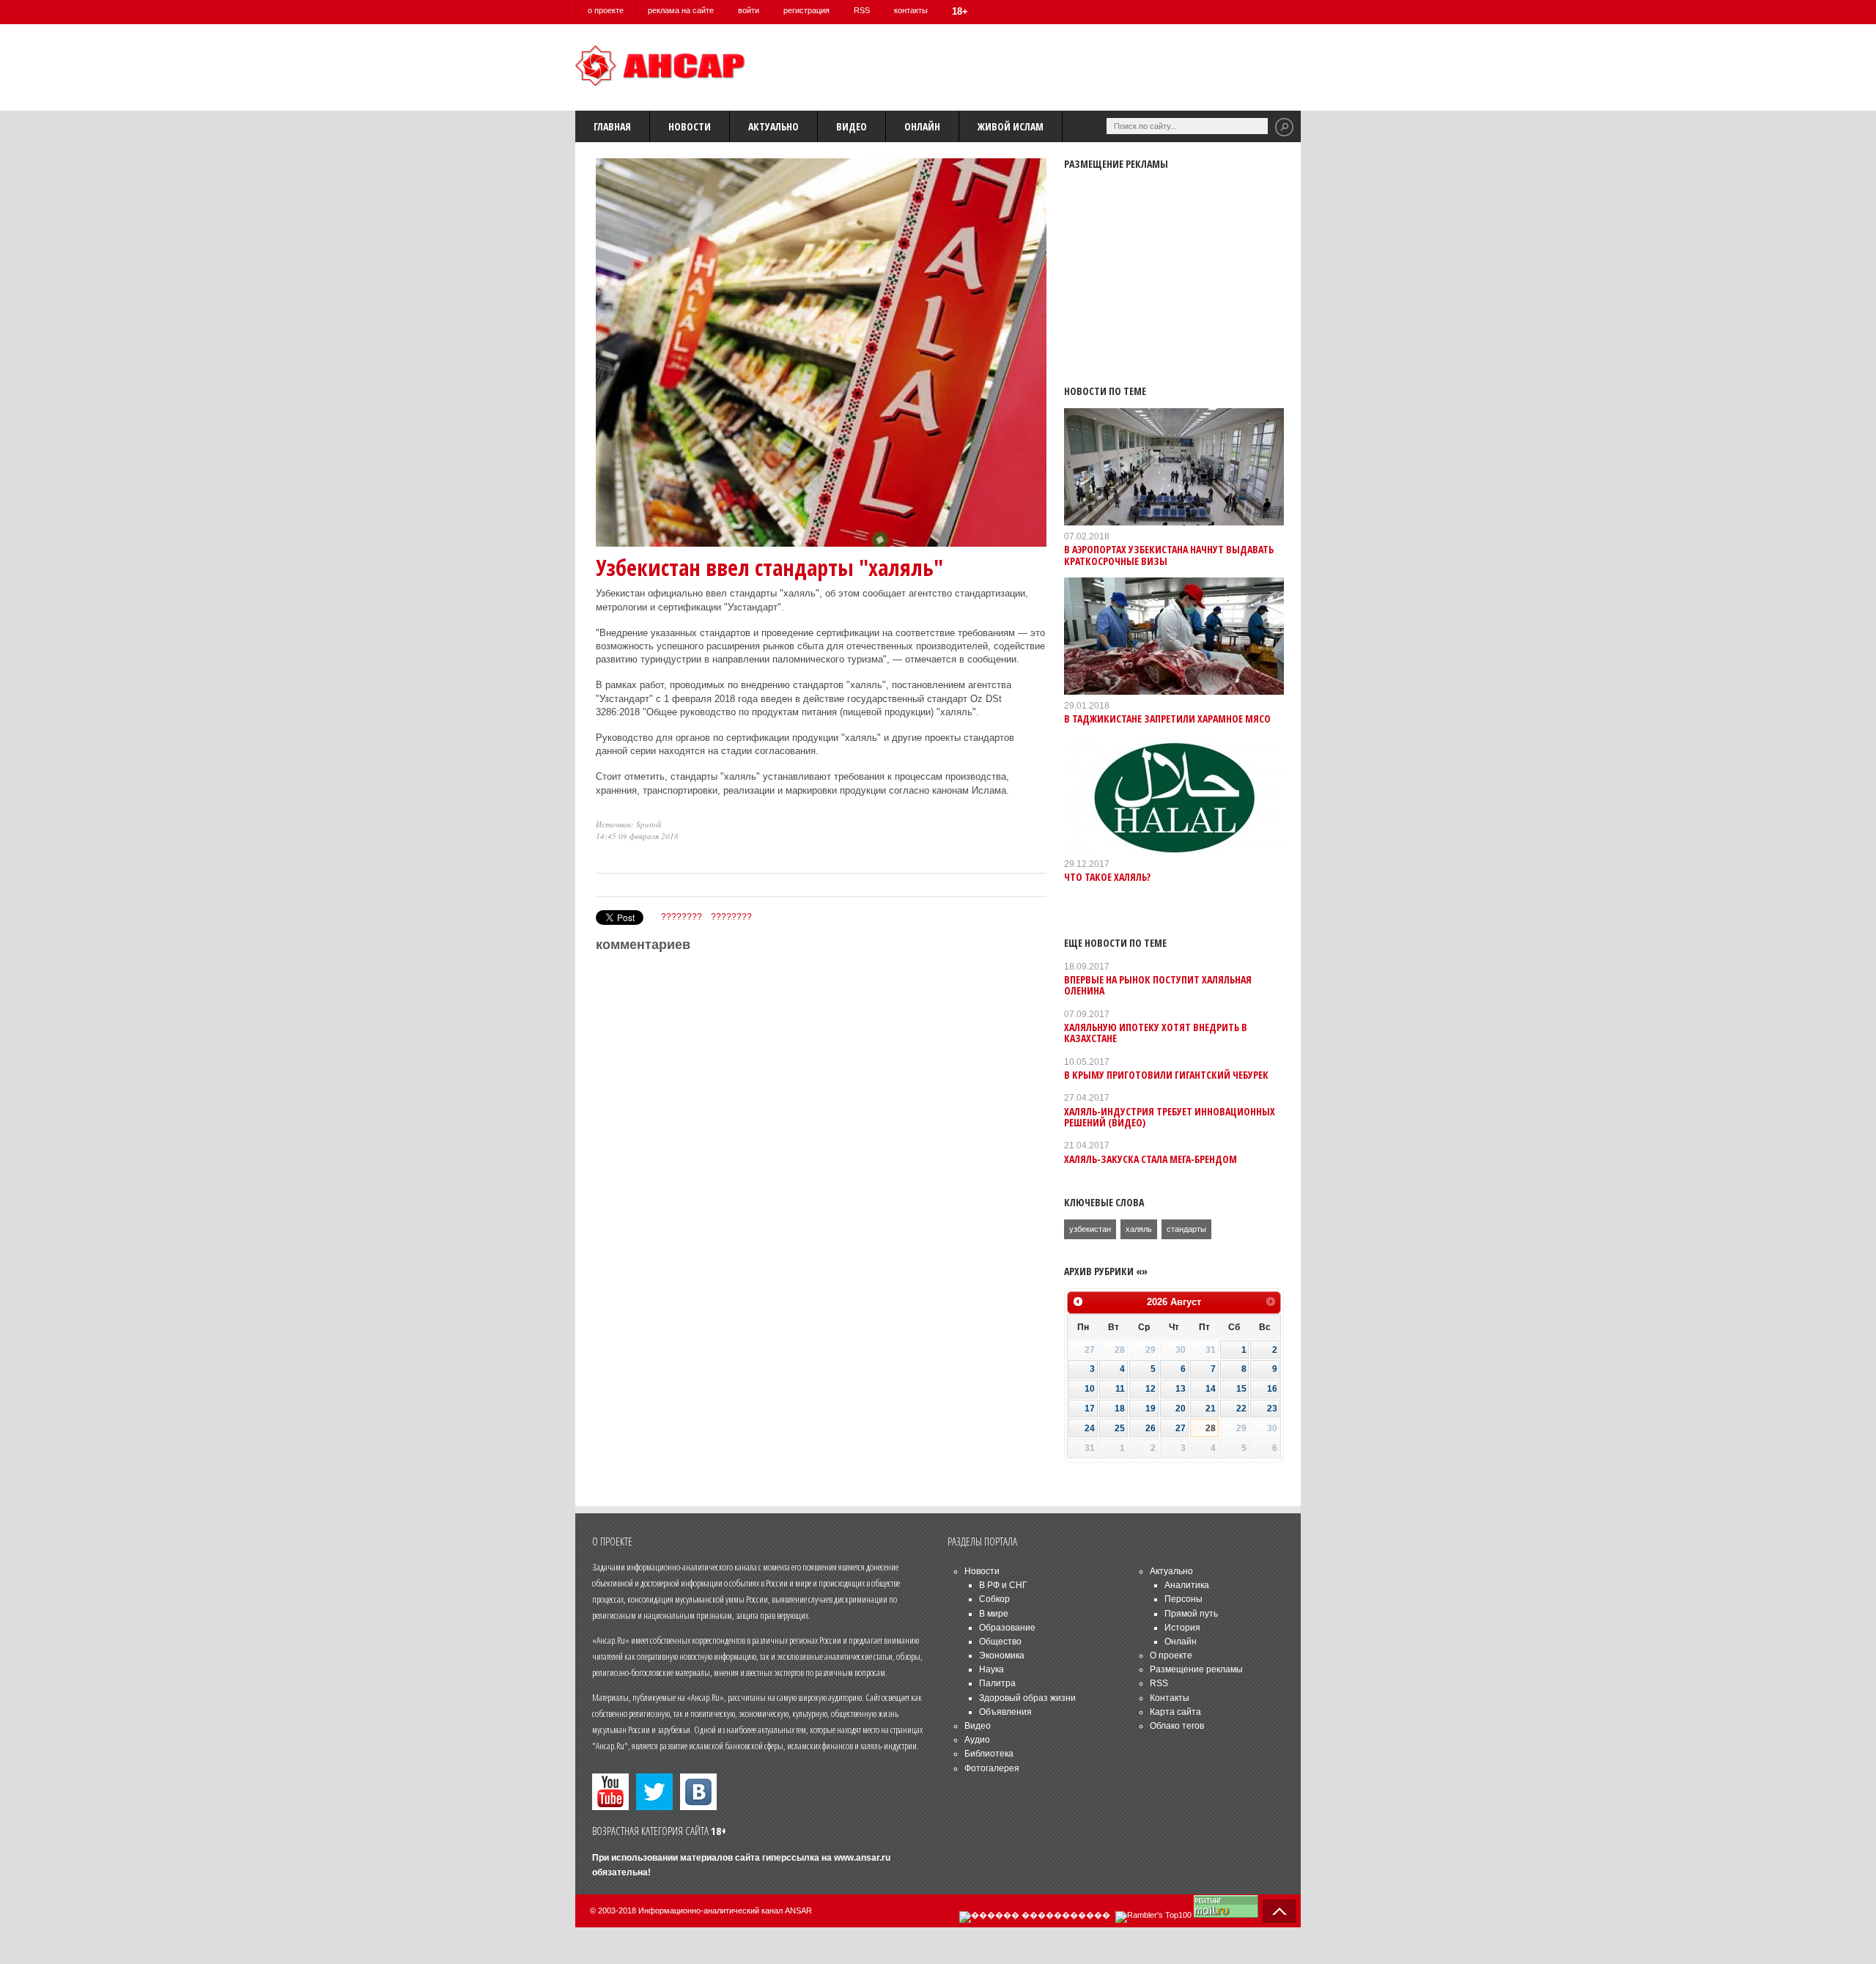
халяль (1139, 1229)
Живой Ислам (1011, 126)
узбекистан (1090, 1229)
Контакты (1170, 1698)
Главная (612, 126)
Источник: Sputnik (629, 824)
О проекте (1171, 1655)
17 (1090, 1409)
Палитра (997, 1683)
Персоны (1183, 1599)
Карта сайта (1175, 1712)
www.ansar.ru (862, 1858)
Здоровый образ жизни (1027, 1698)
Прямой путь (1191, 1614)
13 (1181, 1389)
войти (749, 10)
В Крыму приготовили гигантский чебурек (1166, 1075)
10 (1090, 1389)
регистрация (806, 10)
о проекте (606, 10)
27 (1181, 1428)
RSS (862, 10)
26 (1151, 1428)
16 (1272, 1389)
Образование (1007, 1628)
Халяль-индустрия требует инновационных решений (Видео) (1170, 1117)
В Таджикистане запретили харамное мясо (1167, 719)
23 (1272, 1409)
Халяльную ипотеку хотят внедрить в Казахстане (1156, 1033)
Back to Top (1279, 1911)
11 (1120, 1389)
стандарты (1186, 1229)
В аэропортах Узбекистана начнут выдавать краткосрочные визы (1169, 555)
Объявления (1005, 1712)
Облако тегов (1177, 1726)
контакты (911, 10)
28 (1211, 1428)
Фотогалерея (992, 1768)
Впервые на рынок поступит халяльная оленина (1158, 985)
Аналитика (1187, 1585)
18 (1120, 1409)
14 (1211, 1389)
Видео (852, 126)
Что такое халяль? (1107, 877)
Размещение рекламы (1196, 1669)
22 (1241, 1409)
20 (1181, 1409)
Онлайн (922, 126)
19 (1151, 1409)
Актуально (773, 126)
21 (1211, 1409)
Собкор (994, 1599)
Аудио (977, 1740)
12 (1151, 1389)
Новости (690, 126)
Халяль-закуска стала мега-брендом (1151, 1159)
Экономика (1002, 1655)
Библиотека (989, 1754)
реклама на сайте (681, 10)
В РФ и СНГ (1003, 1585)
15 (1241, 1389)
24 (1090, 1428)
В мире (994, 1614)
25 (1120, 1428)
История (1182, 1628)
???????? (682, 917)
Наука (991, 1669)
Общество (1000, 1642)
